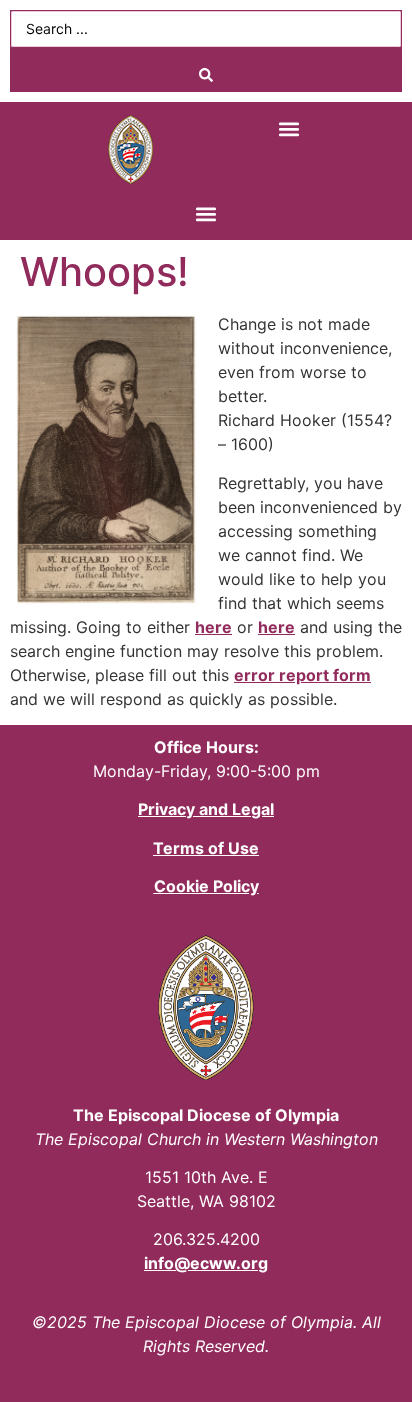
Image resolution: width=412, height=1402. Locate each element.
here (213, 627)
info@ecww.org (206, 1263)
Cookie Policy (206, 886)
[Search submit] (206, 75)
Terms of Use (206, 848)
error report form (302, 675)
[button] (289, 128)
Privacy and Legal (206, 809)
